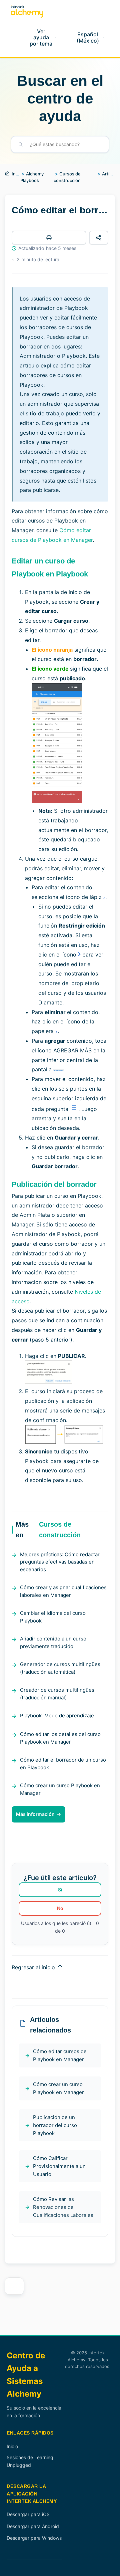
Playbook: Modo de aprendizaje (57, 1716)
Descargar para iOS (28, 2514)
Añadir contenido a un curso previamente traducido (53, 1642)
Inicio (17, 174)
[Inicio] (27, 11)
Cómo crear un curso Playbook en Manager (60, 1789)
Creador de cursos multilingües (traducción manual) (57, 1694)
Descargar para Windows (34, 2538)
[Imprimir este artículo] (49, 238)
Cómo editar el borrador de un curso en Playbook (63, 1764)
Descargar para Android (33, 2526)
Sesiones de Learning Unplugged (30, 2461)
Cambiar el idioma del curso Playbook (53, 1617)
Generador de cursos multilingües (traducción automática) (60, 1668)
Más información (35, 1814)
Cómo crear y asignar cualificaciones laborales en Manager (63, 1591)
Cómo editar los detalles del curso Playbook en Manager (60, 1738)
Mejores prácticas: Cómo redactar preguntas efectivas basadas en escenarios (60, 1562)
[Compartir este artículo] (99, 238)
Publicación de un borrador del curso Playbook (55, 2125)
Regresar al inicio (34, 1967)
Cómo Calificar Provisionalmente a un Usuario (59, 2166)
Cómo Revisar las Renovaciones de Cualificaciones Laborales (63, 2207)
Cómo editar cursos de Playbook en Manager (60, 2055)
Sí (60, 1890)
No (60, 1908)
